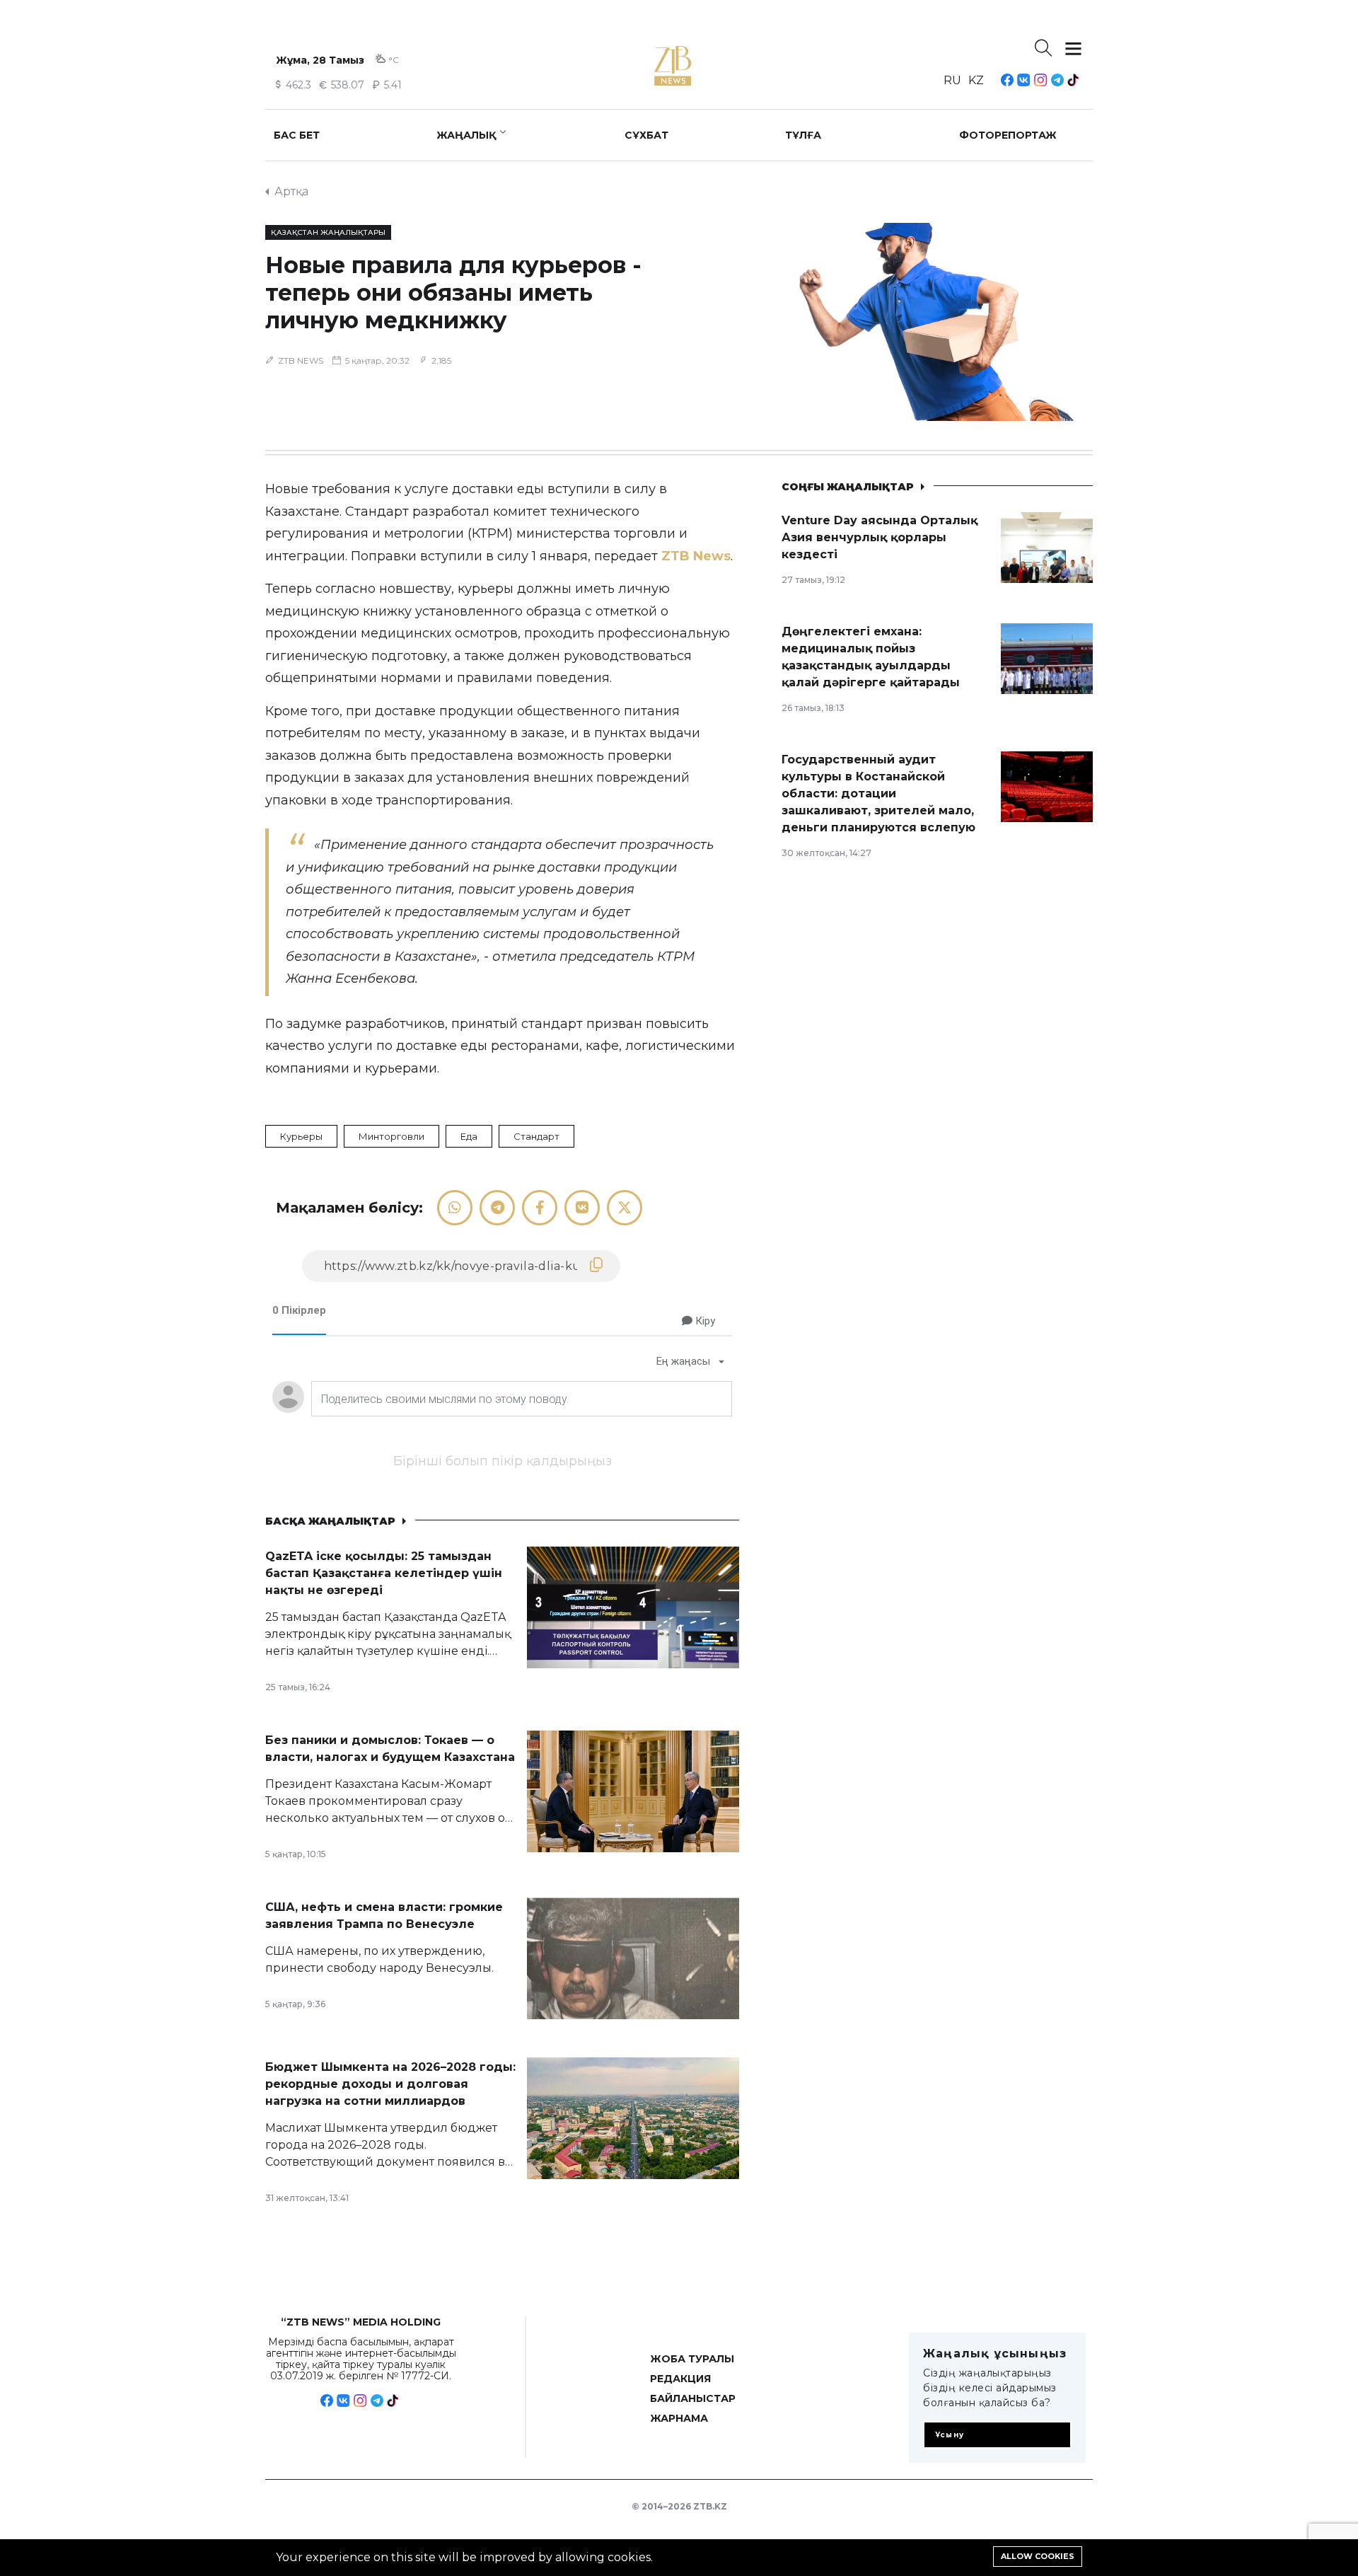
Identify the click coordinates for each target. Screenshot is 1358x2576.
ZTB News (696, 556)
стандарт (536, 1136)
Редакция (680, 2379)
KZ (976, 80)
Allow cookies (1038, 2556)
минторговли (391, 1136)
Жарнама (679, 2418)
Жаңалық (466, 135)
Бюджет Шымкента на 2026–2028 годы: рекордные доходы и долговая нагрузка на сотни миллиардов (390, 2084)
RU (952, 80)
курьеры (301, 1136)
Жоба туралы (692, 2359)
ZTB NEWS (301, 360)
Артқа (291, 191)
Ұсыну (950, 2435)
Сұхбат (646, 135)
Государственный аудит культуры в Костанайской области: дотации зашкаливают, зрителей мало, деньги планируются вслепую (878, 793)
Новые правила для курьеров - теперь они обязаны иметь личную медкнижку (453, 293)
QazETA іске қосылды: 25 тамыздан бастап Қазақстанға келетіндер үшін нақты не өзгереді (384, 1573)
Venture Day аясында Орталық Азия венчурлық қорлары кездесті (880, 537)
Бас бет (297, 135)
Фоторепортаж (1008, 135)
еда (469, 1136)
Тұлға (803, 135)
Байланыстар (693, 2398)
